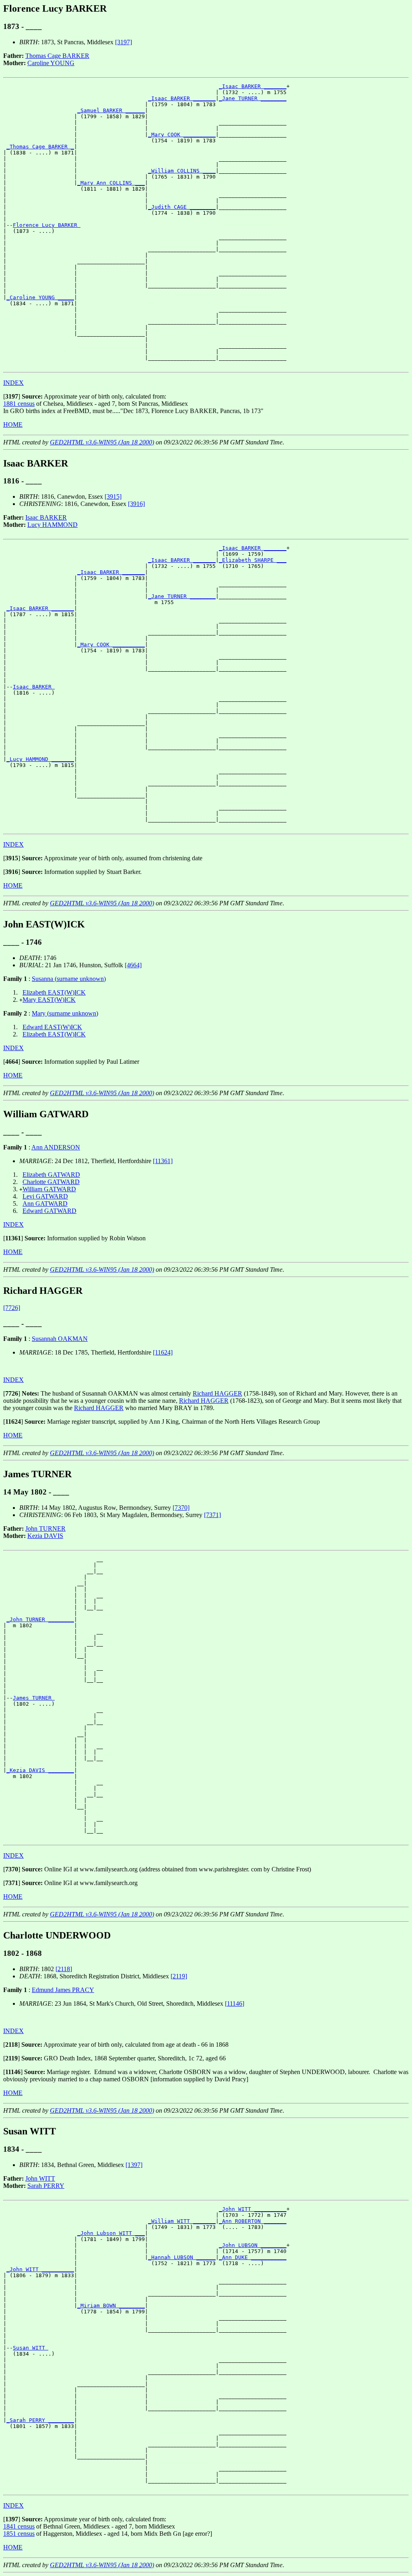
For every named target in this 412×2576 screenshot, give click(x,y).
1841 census (19, 2526)
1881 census (19, 404)
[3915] (113, 496)
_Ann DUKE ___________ (253, 2257)
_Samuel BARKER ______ (111, 110)
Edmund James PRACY (63, 1990)
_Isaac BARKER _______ (253, 86)
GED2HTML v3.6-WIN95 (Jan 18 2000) (102, 442)
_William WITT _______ (182, 2221)
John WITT (40, 2178)
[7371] (212, 1515)
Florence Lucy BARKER (47, 225)
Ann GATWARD (45, 1204)
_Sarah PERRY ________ (40, 2420)
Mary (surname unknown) (65, 1013)
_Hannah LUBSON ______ (182, 2257)
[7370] (181, 1508)
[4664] (133, 965)
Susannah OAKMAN (60, 1339)
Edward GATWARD (49, 1211)
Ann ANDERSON (56, 1147)
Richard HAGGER (217, 1393)
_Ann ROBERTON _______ (253, 2221)
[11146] (235, 2003)
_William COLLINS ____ (182, 171)
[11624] (163, 1352)
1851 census (19, 2534)
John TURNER (45, 1529)
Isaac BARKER (46, 517)
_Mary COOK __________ (182, 135)
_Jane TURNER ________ (253, 98)
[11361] (163, 1161)
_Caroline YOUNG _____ (40, 297)
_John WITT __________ (253, 2209)
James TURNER (34, 1698)
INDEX (13, 383)
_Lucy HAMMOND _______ (40, 759)
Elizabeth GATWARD (51, 1175)
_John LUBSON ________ (253, 2245)
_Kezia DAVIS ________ (40, 1770)
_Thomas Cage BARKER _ (40, 147)
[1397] (134, 2165)
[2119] (179, 1976)
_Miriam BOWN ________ (111, 2306)
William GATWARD (49, 1189)
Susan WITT (31, 2348)
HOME (13, 425)
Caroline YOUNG (51, 63)
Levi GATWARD (45, 1196)
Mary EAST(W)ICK (49, 1000)
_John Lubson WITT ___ (111, 2233)
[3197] (124, 42)
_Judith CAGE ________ (182, 207)
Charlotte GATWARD (51, 1182)
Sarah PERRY (46, 2186)
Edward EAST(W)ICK (52, 1027)
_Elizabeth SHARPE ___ (253, 560)
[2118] (64, 1969)
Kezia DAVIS (45, 1536)
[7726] (12, 1308)
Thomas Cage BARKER (57, 56)
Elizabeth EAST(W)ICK (54, 992)
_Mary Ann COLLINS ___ (111, 183)
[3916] (136, 504)
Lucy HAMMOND (53, 525)
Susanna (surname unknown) (69, 979)
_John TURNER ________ (40, 1619)
